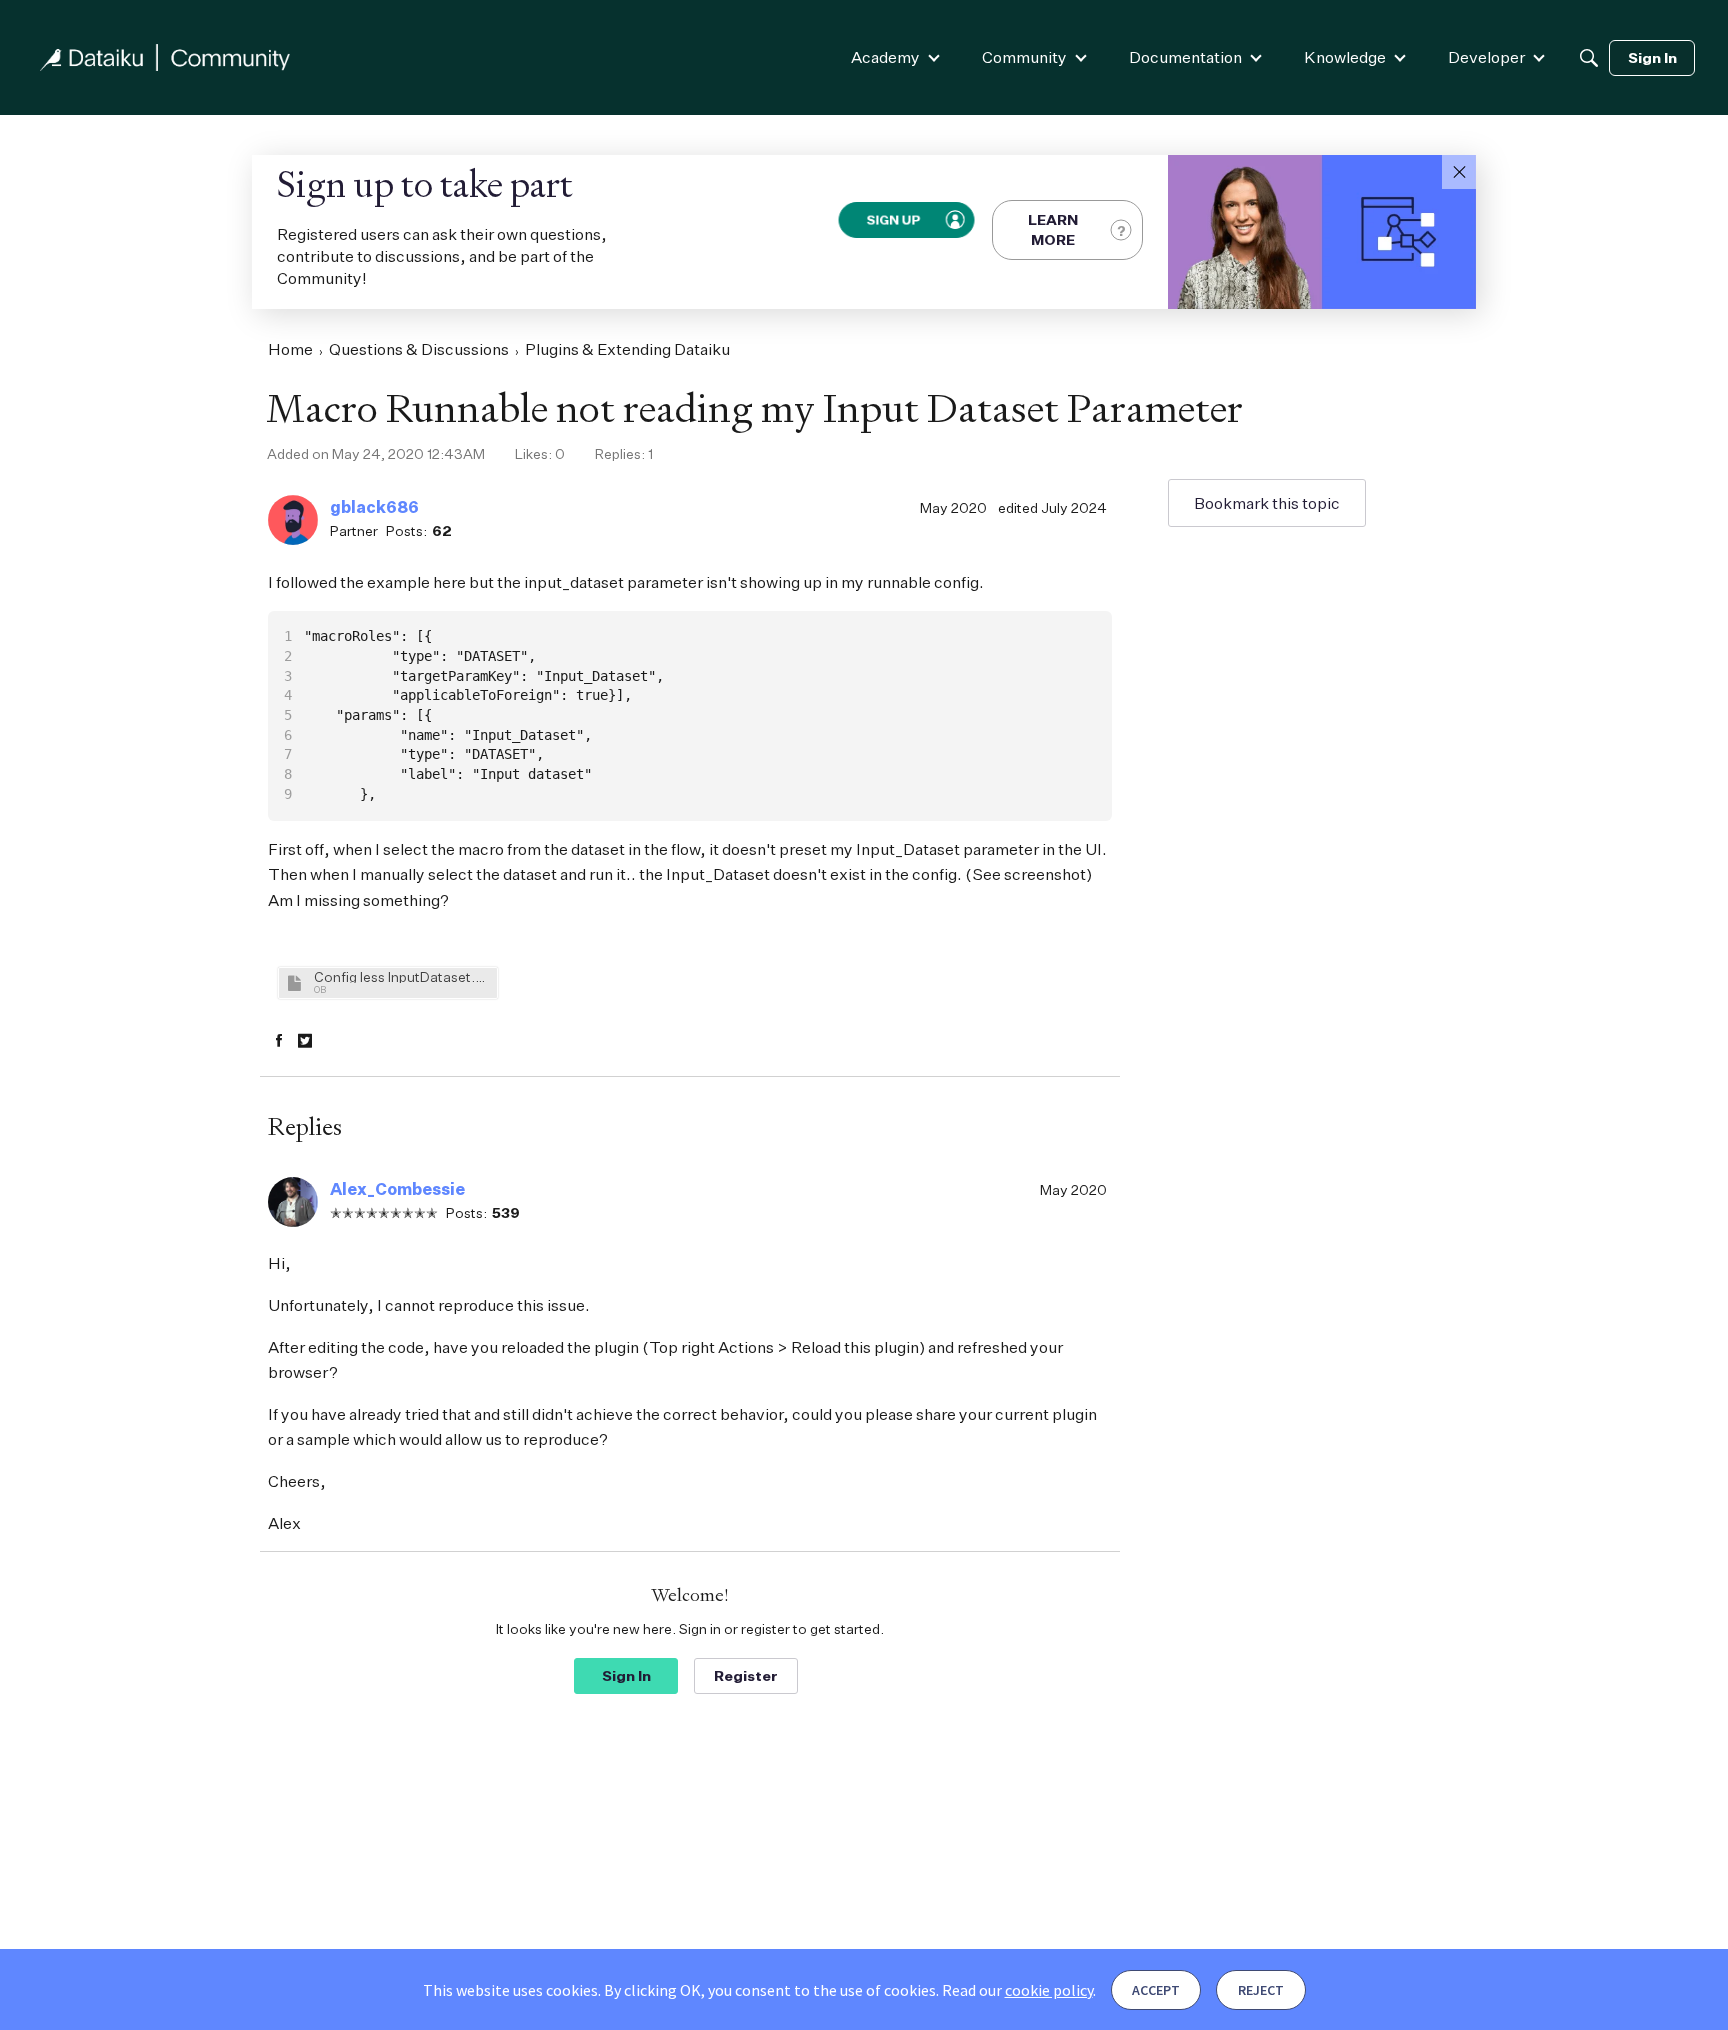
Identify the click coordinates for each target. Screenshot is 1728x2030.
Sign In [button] (626, 1675)
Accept (1156, 1990)
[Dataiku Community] (165, 57)
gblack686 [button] (374, 507)
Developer (1486, 57)
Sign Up (893, 219)
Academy (885, 57)
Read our (1017, 1990)
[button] (1459, 172)
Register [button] (746, 1675)
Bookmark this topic (1267, 503)
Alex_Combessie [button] (397, 1189)
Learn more (1053, 229)
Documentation (1185, 57)
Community (1024, 57)
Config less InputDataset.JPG (403, 976)
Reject (1261, 1990)
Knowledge (1345, 57)
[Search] (1589, 58)
